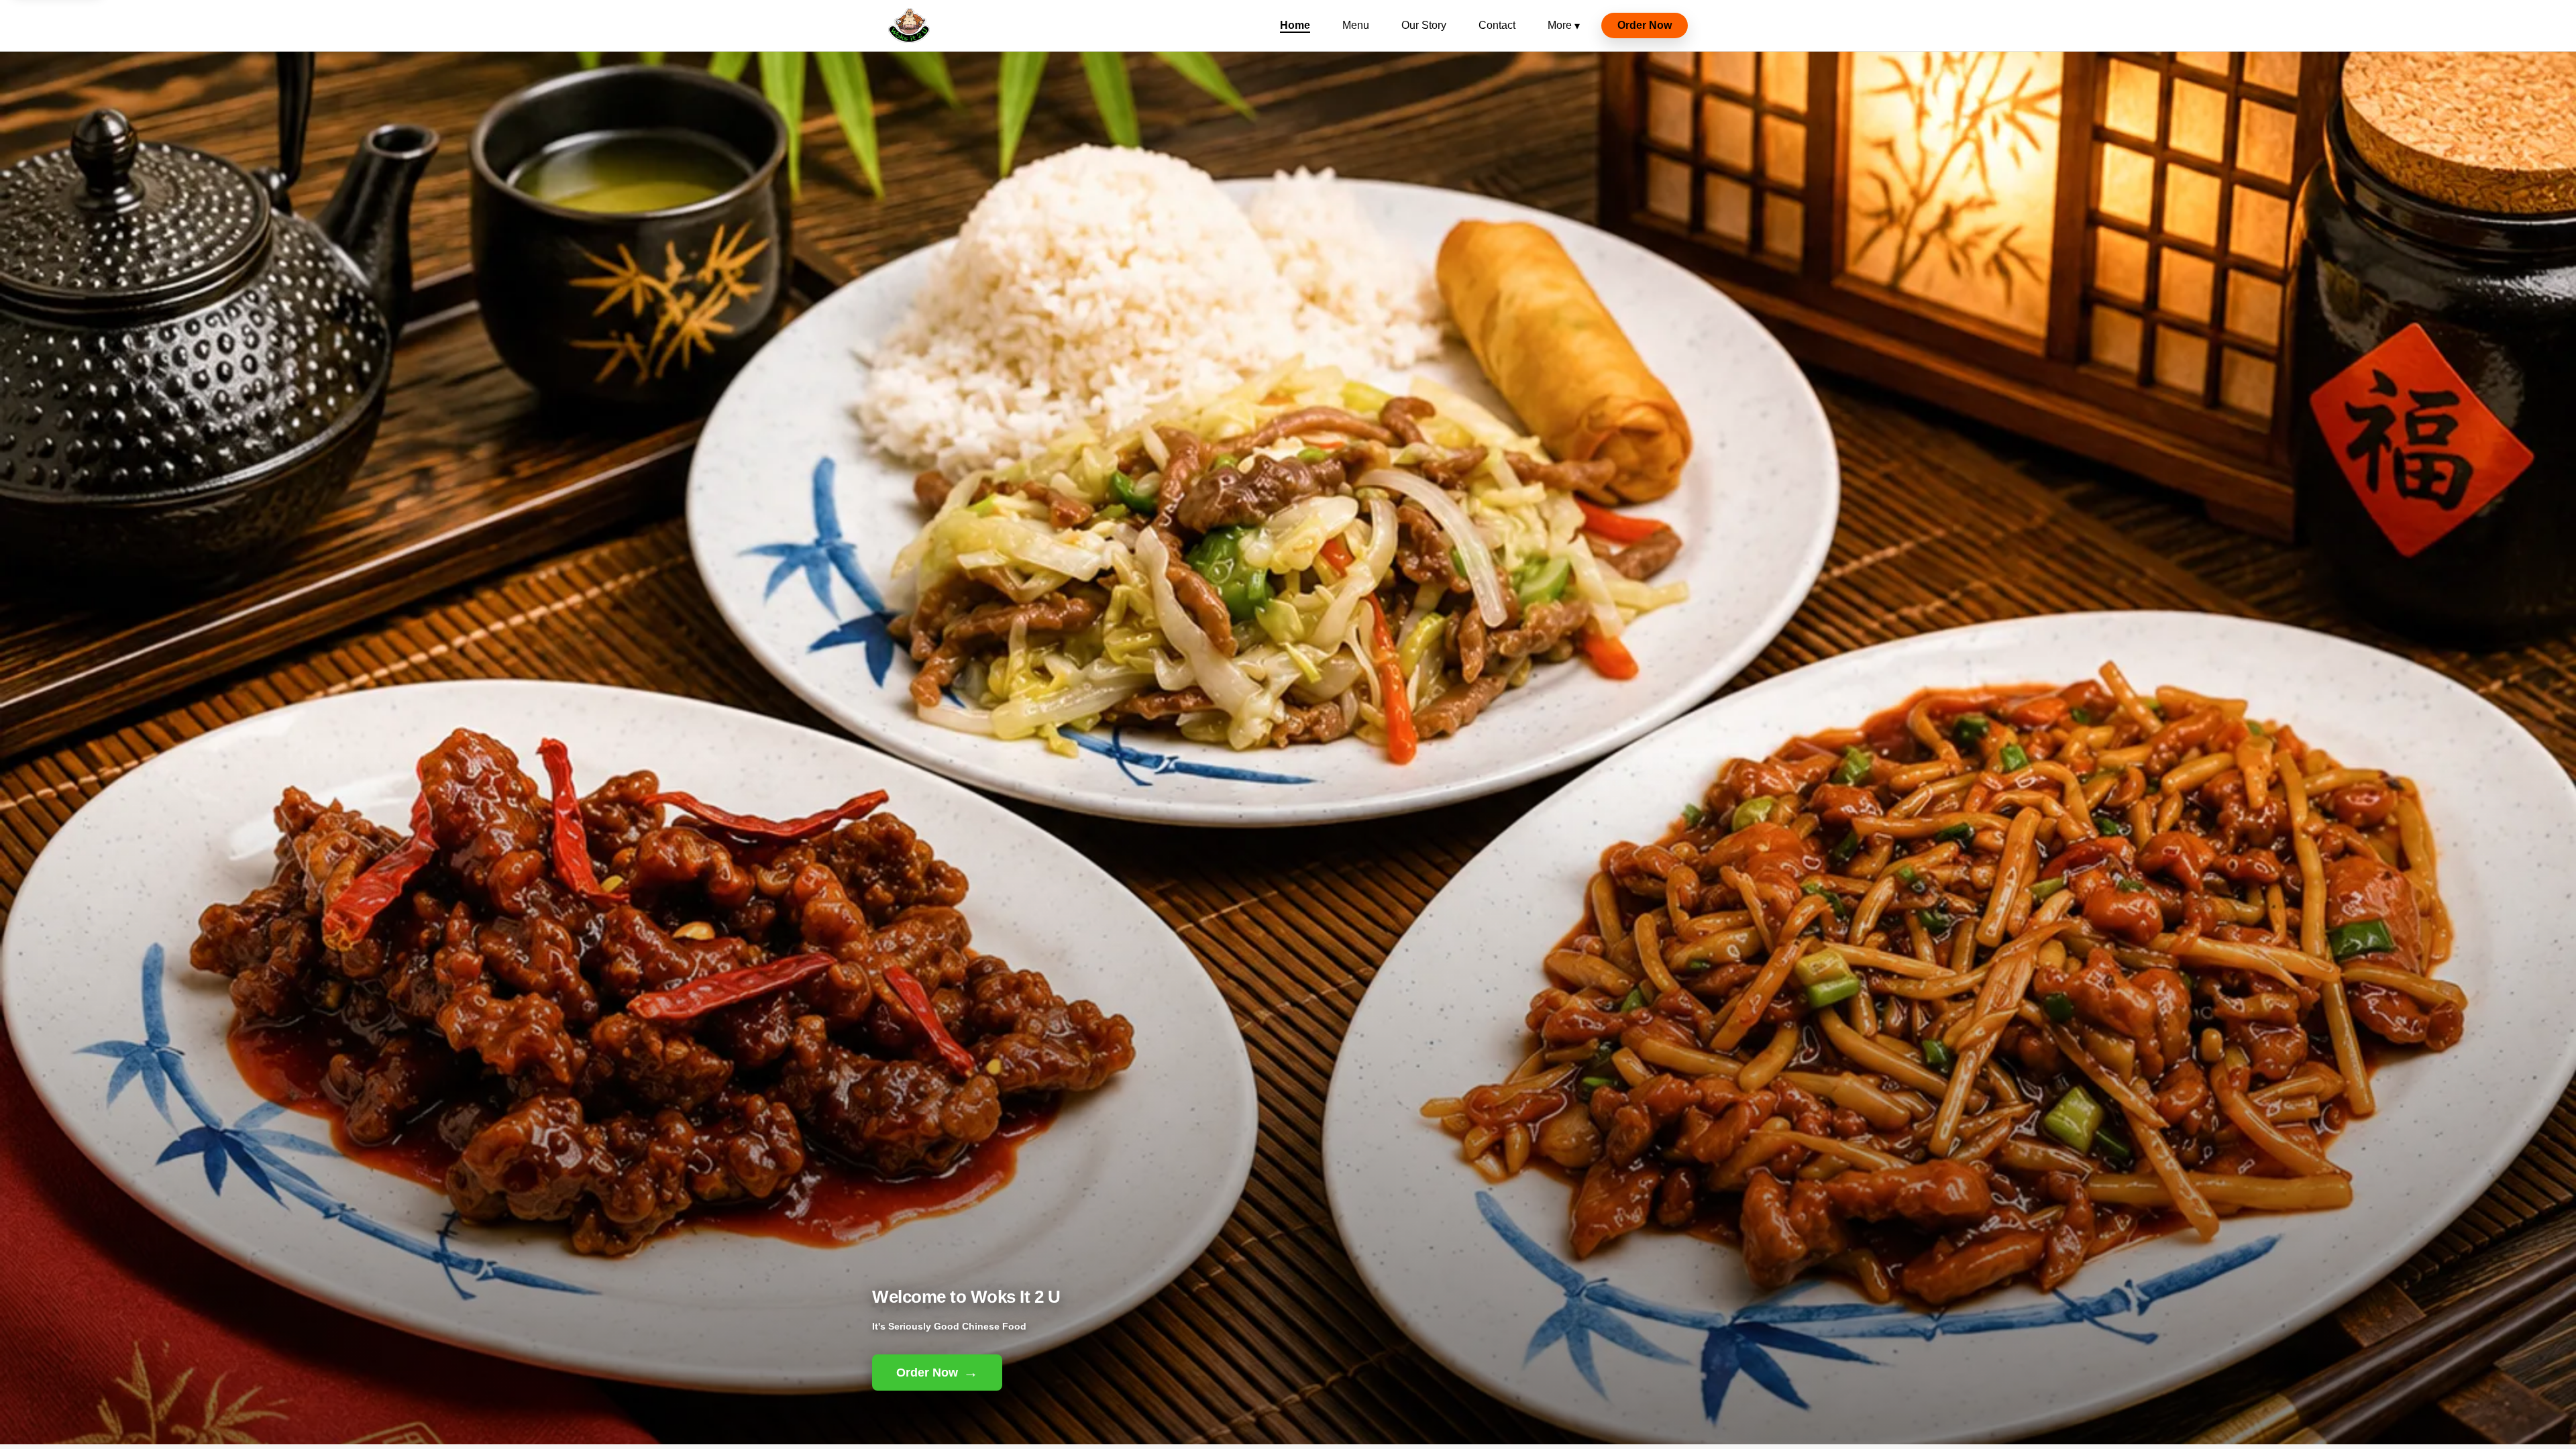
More (1564, 25)
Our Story (1424, 25)
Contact (1497, 25)
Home (1295, 25)
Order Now (1645, 25)
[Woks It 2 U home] (909, 25)
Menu (1356, 25)
